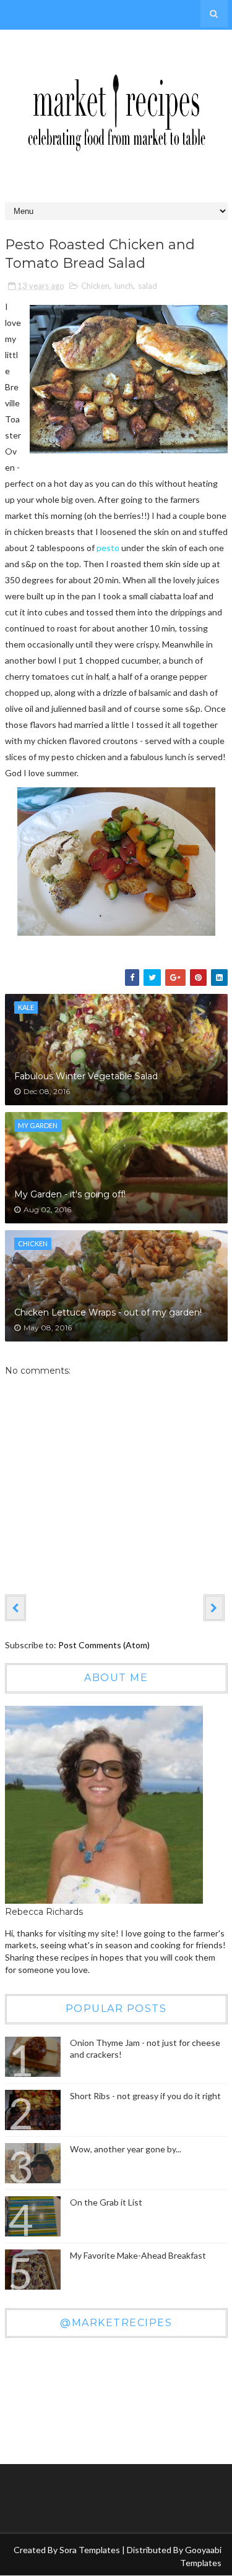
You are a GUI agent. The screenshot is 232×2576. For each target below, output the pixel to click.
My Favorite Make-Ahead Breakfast (138, 2255)
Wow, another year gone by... (126, 2149)
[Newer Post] (15, 1607)
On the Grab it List (106, 2202)
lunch (124, 286)
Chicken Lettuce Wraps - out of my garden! (108, 1312)
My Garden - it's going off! (70, 1194)
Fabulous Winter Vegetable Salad (86, 1076)
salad (148, 286)
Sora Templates (90, 2550)
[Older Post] (214, 1607)
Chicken (95, 286)
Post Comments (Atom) (104, 1645)
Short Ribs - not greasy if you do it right (145, 2096)
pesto (108, 548)
